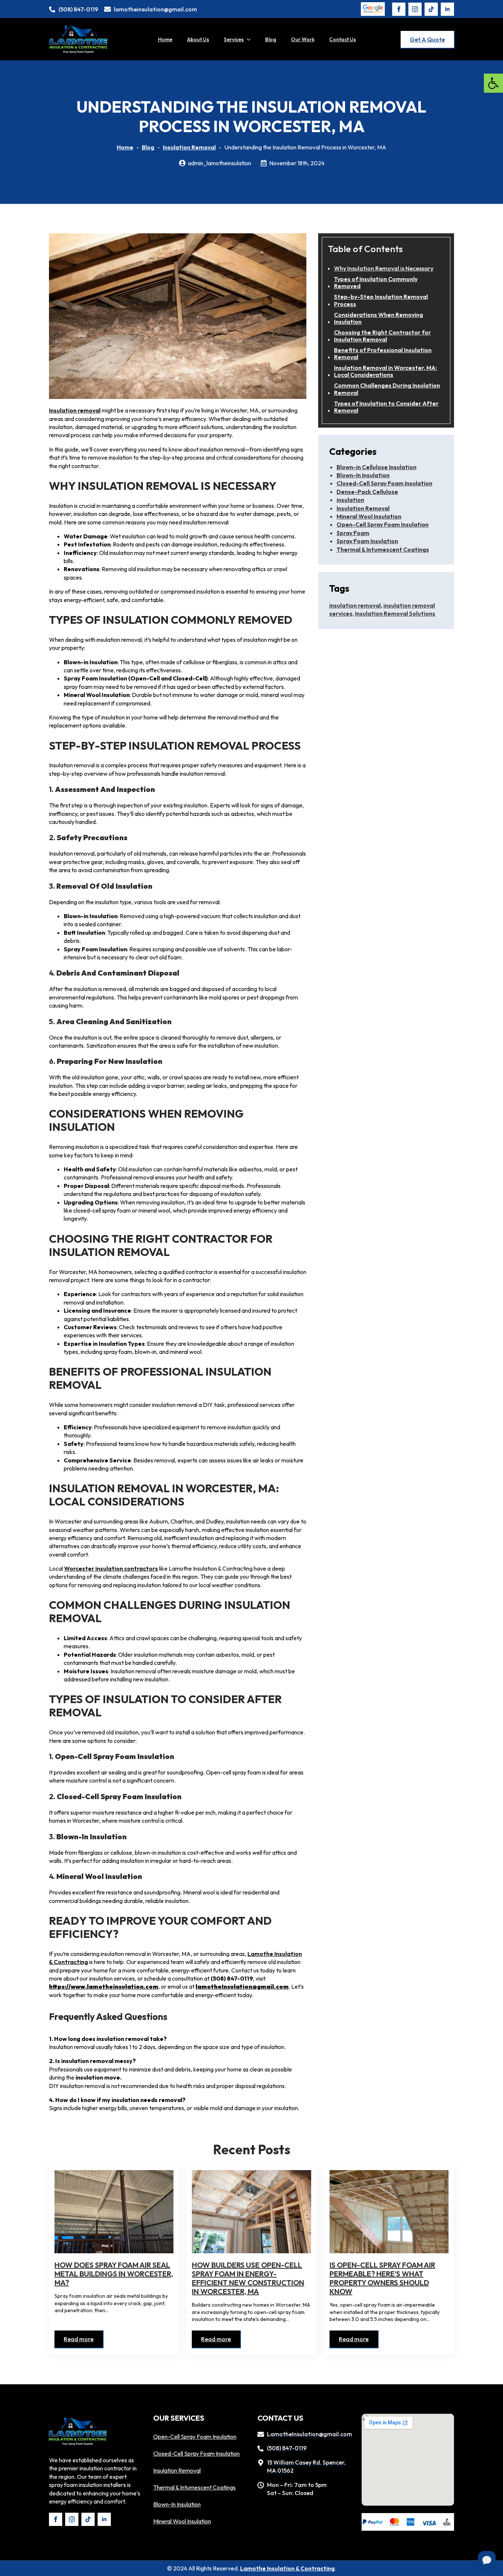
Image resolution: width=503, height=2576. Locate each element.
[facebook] (399, 9)
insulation (350, 500)
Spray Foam (353, 533)
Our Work (303, 39)
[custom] (431, 9)
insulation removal (355, 605)
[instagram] (415, 9)
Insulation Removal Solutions (395, 613)
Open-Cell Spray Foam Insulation (383, 524)
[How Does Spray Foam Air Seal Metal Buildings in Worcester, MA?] (114, 2212)
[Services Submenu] (251, 39)
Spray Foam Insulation (367, 541)
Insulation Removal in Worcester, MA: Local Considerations (386, 371)
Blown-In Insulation (363, 475)
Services (234, 39)
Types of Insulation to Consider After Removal (386, 407)
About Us (198, 39)
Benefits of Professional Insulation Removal (383, 354)
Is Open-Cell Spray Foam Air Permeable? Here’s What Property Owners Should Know (382, 2278)
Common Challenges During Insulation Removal (387, 389)
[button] (493, 83)
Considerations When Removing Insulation (379, 318)
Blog (271, 39)
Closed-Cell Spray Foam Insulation (384, 483)
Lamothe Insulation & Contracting (287, 2568)
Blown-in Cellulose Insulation (377, 467)
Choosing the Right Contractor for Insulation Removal (382, 336)
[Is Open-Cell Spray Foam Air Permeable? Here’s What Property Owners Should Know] (389, 2212)
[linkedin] (447, 9)
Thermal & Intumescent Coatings (383, 549)
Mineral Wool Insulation (369, 516)
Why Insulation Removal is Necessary (384, 268)
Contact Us (343, 39)
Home (165, 39)
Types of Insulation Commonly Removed (376, 283)
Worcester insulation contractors (111, 1568)
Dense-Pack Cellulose (367, 492)
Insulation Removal (189, 147)
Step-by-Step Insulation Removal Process (381, 300)
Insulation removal (75, 410)
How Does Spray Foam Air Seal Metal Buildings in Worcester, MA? (114, 2274)
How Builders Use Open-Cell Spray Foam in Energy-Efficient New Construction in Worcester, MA (248, 2278)
